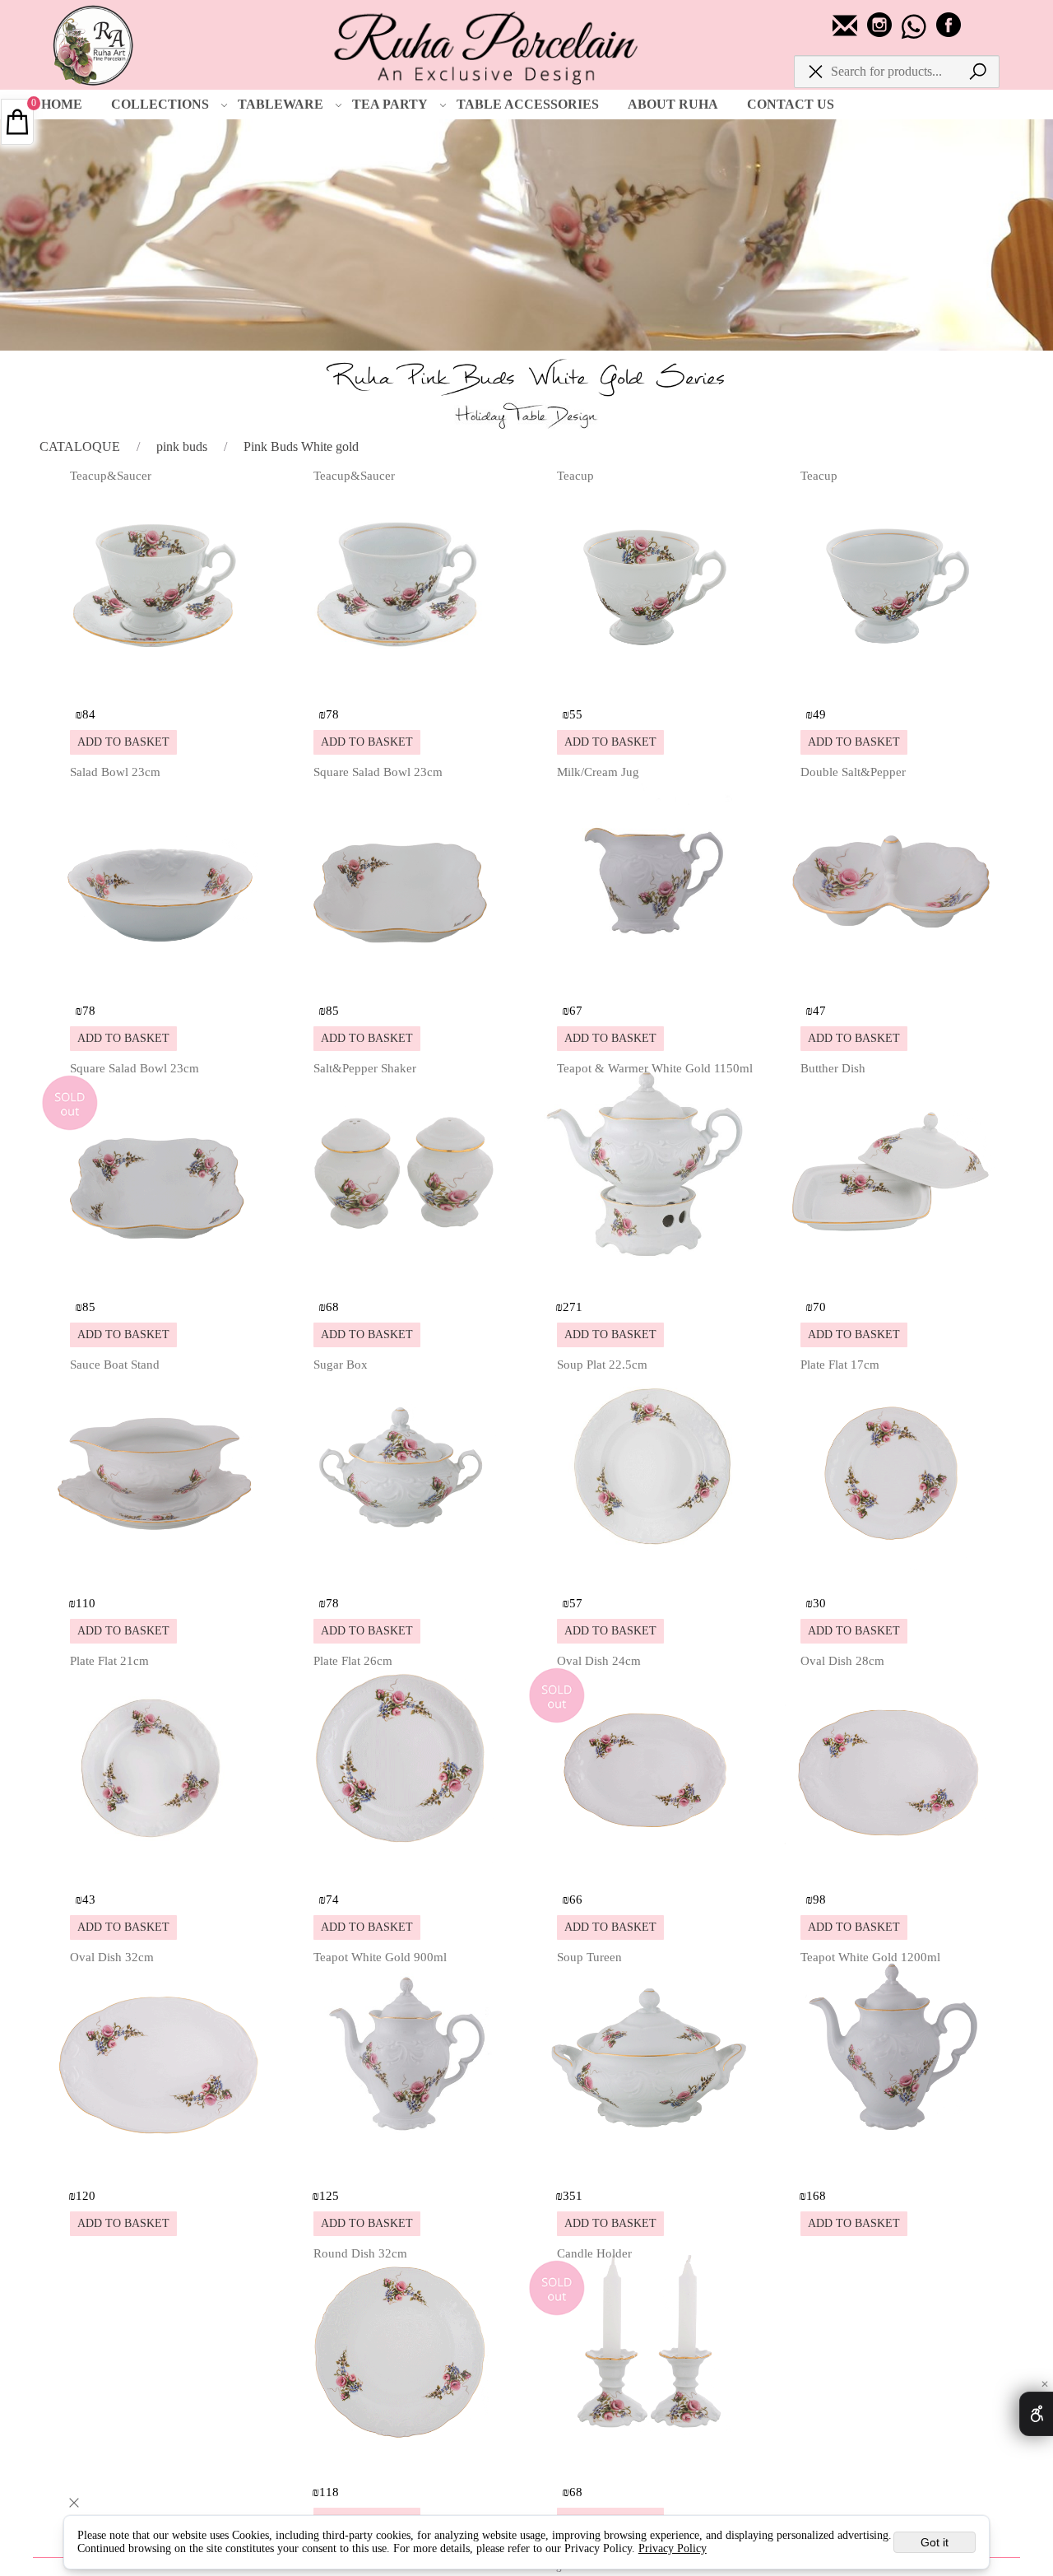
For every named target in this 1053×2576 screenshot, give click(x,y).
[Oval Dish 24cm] (647, 1872)
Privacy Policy (673, 2548)
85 (332, 1011)
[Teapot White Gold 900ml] (404, 2168)
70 (819, 1307)
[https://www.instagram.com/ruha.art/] (881, 33)
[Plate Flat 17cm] (891, 1576)
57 (576, 1603)
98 (819, 1899)
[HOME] (95, 41)
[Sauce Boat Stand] (160, 1576)
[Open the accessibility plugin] (1036, 2414)
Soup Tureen (589, 1957)
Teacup (575, 476)
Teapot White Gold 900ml (380, 1957)
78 (332, 714)
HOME (62, 104)
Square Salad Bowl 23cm (378, 772)
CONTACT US (791, 104)
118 (329, 2492)
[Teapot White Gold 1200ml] (891, 2168)
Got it (935, 2542)
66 (576, 1899)
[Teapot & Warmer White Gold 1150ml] (647, 1279)
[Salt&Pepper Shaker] (404, 1279)
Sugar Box (341, 1365)
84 (89, 714)
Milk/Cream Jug (598, 772)
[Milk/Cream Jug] (647, 983)
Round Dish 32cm (360, 2253)
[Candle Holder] (647, 2464)
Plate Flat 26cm (353, 1661)
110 (86, 1603)
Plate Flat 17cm (840, 1365)
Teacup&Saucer (111, 476)
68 (332, 1307)
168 (816, 2196)
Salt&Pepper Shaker (365, 1068)
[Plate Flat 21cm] (160, 1872)
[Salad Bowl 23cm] (160, 983)
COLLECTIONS (160, 104)
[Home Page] (486, 46)
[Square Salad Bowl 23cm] (404, 983)
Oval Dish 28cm (842, 1661)
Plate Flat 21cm (109, 1661)
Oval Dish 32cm (112, 1957)
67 (576, 1011)
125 (329, 2196)
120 (86, 2196)
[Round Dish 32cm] (404, 2464)
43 (89, 1899)
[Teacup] (647, 687)
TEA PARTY (390, 104)
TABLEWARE (281, 104)
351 (573, 2196)
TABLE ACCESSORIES (528, 104)
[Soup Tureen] (647, 2168)
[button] (123, 742)
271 (573, 1307)
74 (332, 1899)
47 (819, 1011)
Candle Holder (594, 2253)
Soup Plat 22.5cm (602, 1365)
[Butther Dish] (891, 1279)
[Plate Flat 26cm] (404, 1872)
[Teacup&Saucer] (160, 687)
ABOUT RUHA (673, 104)
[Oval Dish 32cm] (160, 2168)
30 (819, 1603)
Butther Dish (833, 1068)
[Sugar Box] (404, 1576)
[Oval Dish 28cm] (891, 1872)
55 (576, 714)
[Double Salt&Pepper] (891, 983)
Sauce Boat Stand (115, 1365)
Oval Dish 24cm (599, 1661)
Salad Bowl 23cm (115, 772)
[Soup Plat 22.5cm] (647, 1576)
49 (819, 714)
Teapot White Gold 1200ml (870, 1957)
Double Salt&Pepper (853, 772)
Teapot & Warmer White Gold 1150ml (655, 1068)
